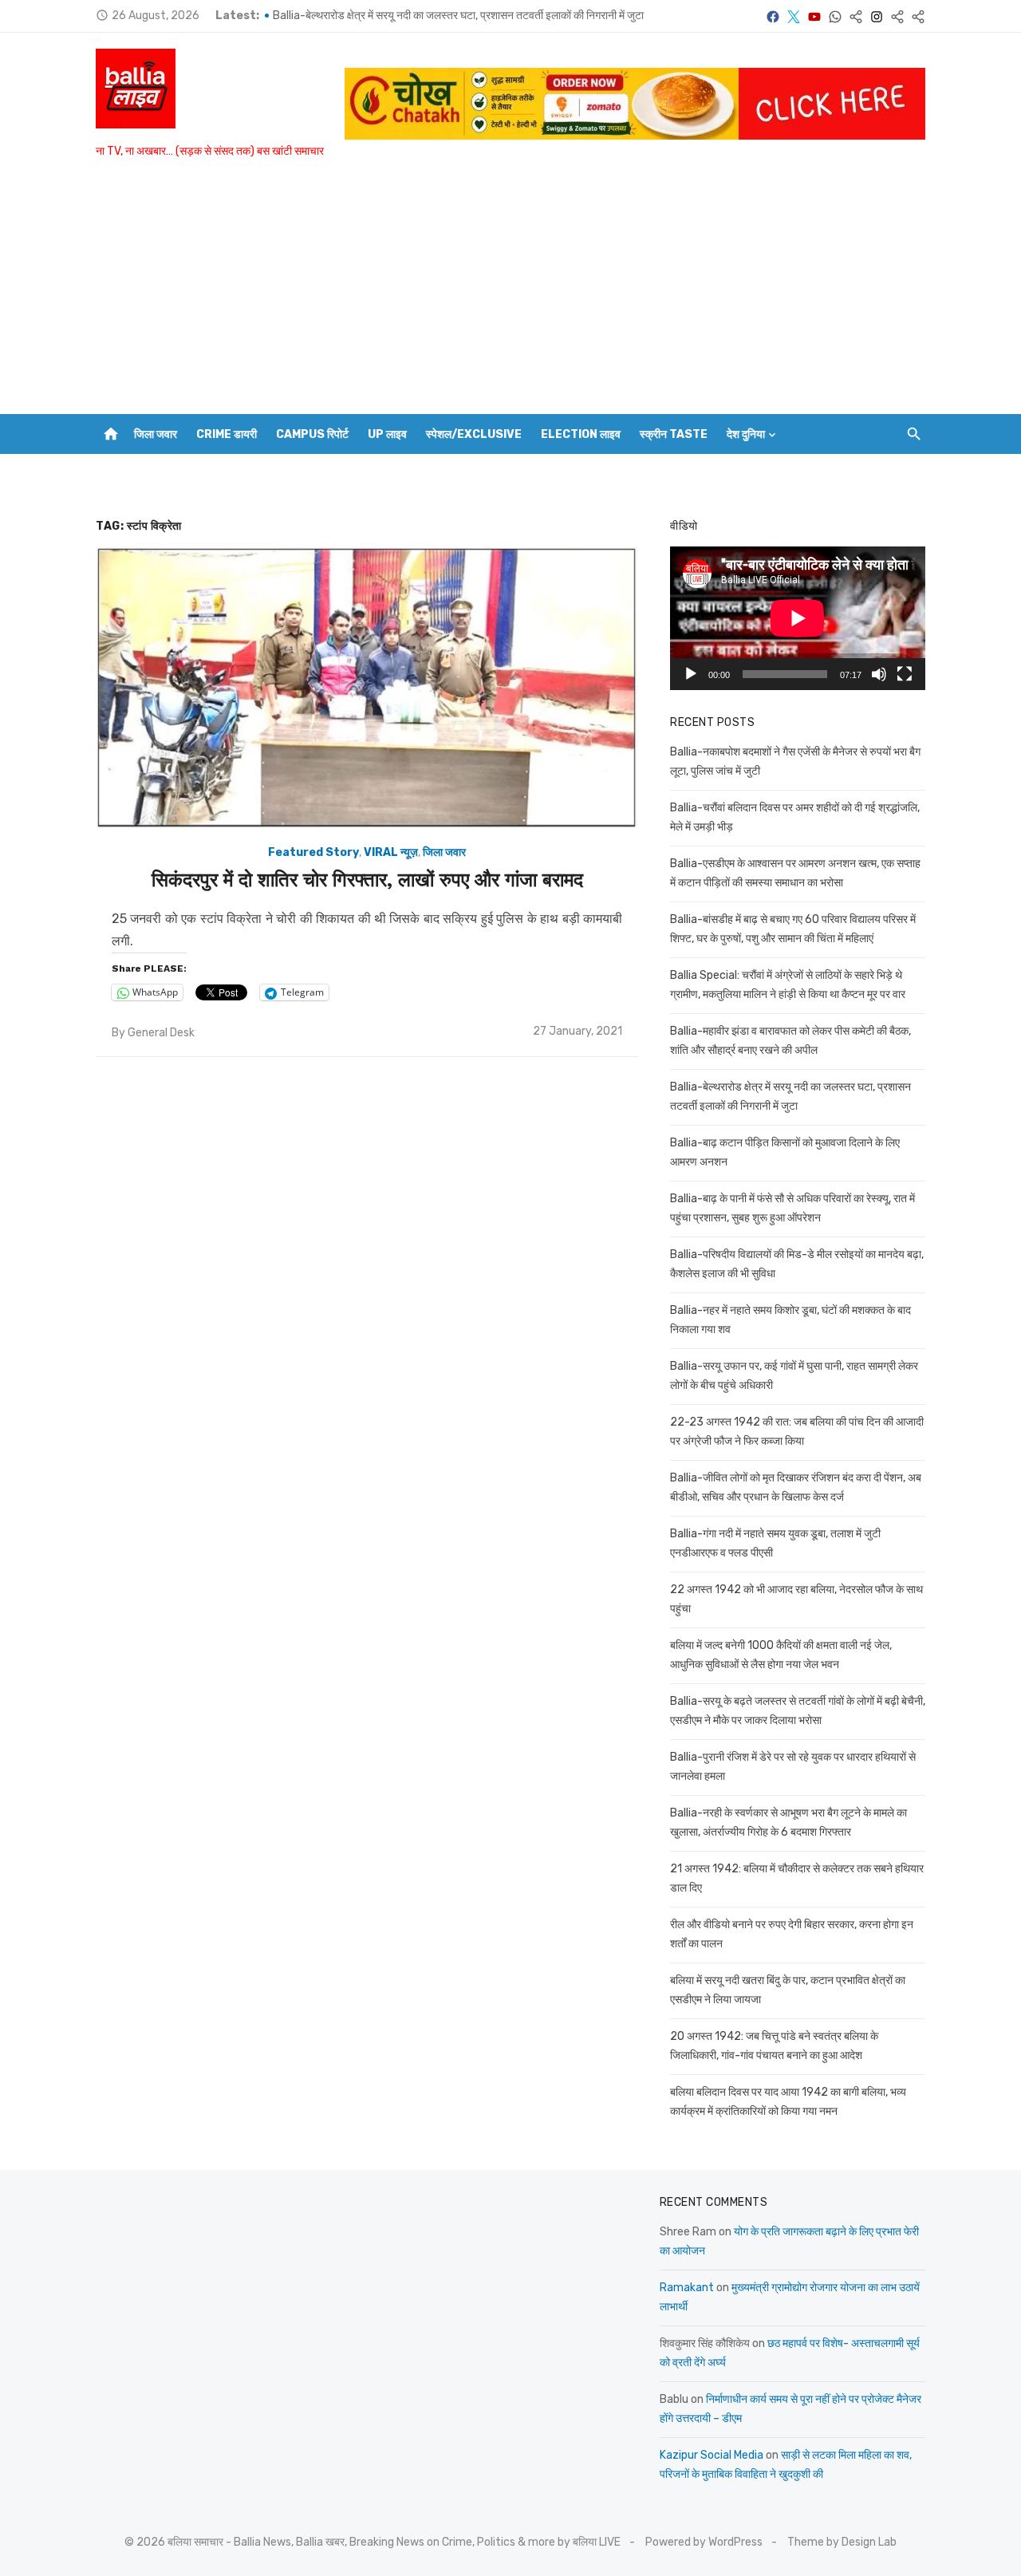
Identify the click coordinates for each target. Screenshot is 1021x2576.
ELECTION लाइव (581, 434)
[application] (798, 618)
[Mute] (879, 674)
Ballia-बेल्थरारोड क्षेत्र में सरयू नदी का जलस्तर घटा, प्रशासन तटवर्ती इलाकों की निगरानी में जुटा (458, 16)
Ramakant (687, 2288)
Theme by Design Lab (842, 2542)
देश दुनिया (746, 434)
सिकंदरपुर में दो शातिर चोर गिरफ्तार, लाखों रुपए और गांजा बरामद (367, 880)
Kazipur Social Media (712, 2455)
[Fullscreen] (905, 674)
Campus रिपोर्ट (312, 434)
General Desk (161, 1033)
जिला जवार (156, 434)
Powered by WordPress (704, 2542)
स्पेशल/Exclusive (474, 434)
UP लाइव (387, 434)
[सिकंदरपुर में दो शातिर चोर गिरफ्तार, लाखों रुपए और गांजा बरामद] (367, 688)
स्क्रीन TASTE (674, 434)
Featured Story (313, 852)
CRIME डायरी (227, 434)
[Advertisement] (510, 294)
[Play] (691, 674)
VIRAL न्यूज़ (391, 852)
